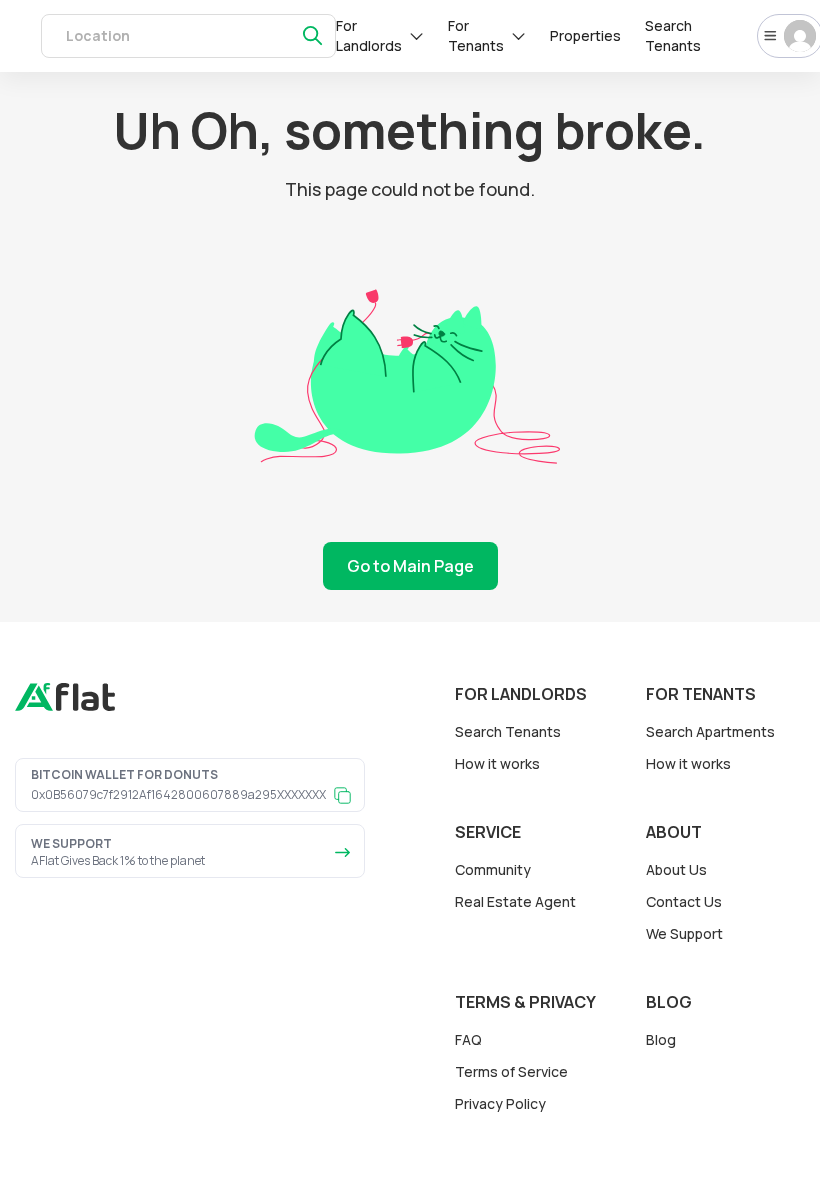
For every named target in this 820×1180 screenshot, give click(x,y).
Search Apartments (710, 731)
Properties (585, 35)
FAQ (468, 1039)
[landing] (65, 706)
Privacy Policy (500, 1103)
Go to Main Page (410, 566)
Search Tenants (673, 35)
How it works (497, 763)
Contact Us (684, 901)
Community (493, 869)
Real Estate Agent (515, 901)
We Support (684, 933)
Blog (661, 1039)
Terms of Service (511, 1071)
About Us (676, 869)
